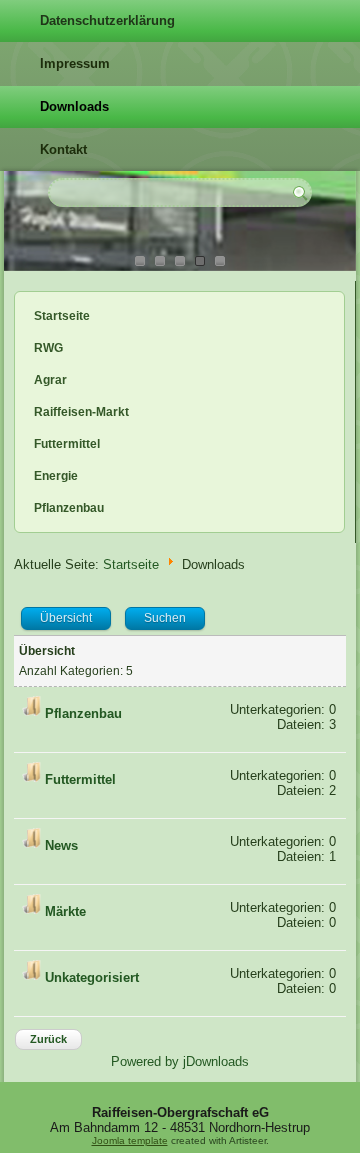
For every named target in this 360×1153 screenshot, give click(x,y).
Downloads (74, 106)
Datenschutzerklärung (107, 20)
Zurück (48, 1039)
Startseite (62, 316)
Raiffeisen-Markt (81, 412)
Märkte (65, 912)
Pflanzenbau (69, 508)
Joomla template (130, 1140)
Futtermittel (67, 444)
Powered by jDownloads (180, 1061)
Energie (56, 476)
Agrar (50, 380)
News (61, 846)
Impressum (75, 63)
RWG (48, 348)
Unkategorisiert (92, 978)
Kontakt (63, 149)
